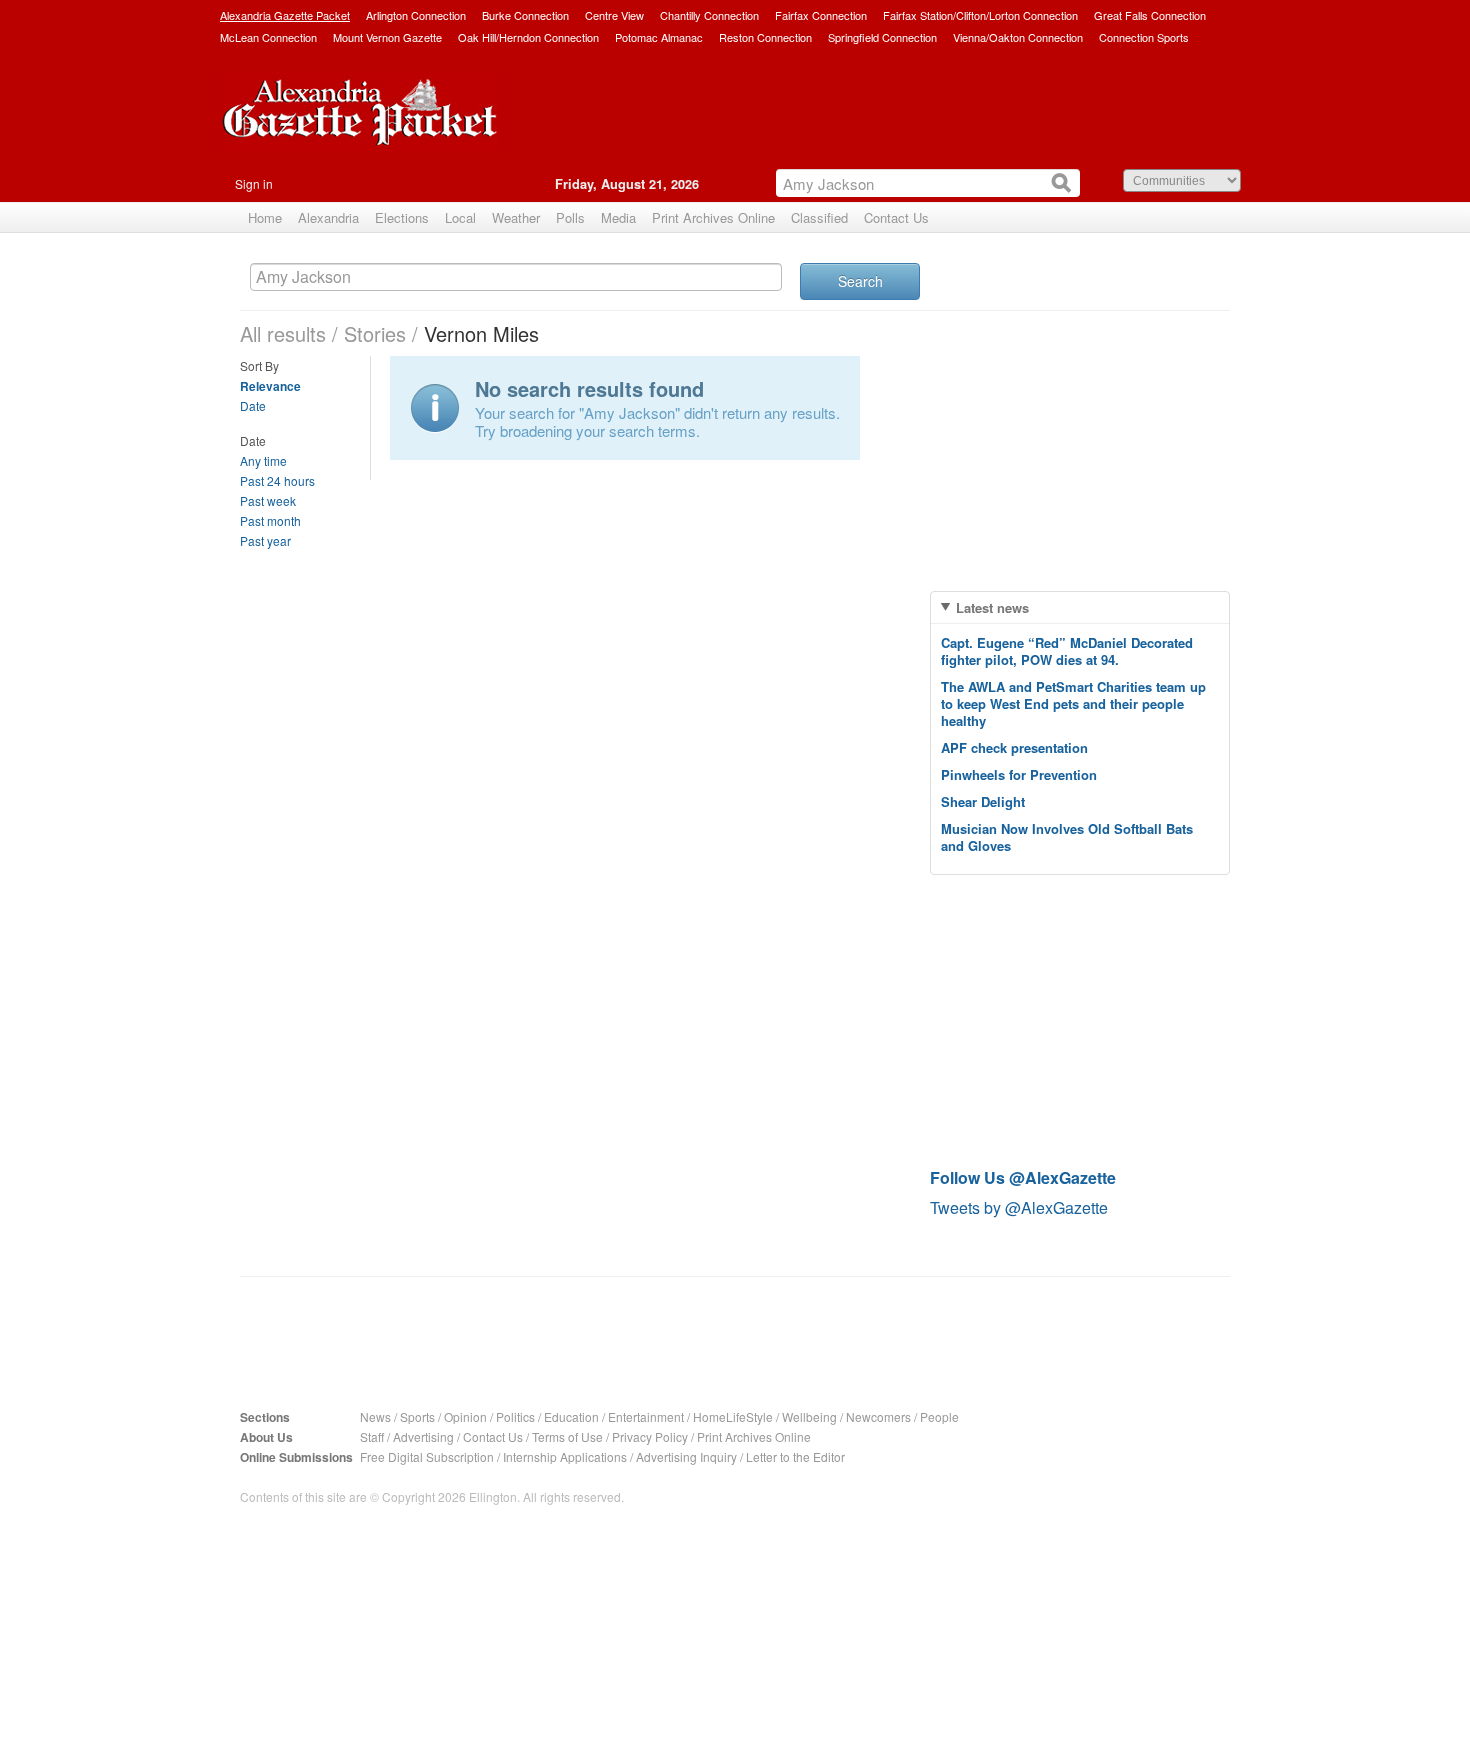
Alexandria (328, 217)
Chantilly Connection (709, 15)
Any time (263, 460)
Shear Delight (983, 801)
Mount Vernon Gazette (387, 37)
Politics (515, 1416)
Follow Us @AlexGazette (1023, 1177)
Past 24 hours (277, 480)
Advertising (423, 1436)
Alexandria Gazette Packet (285, 15)
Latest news (992, 607)
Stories (375, 333)
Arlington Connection (416, 15)
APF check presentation (1014, 747)
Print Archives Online (713, 217)
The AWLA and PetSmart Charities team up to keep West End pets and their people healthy (1073, 703)
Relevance (270, 386)
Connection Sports (1144, 37)
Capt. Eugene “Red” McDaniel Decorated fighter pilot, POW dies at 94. (1067, 651)
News (375, 1416)
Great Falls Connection (1150, 15)
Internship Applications (565, 1456)
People (939, 1416)
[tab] (1080, 607)
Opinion (465, 1416)
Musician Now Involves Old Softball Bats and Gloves (1067, 837)
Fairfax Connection (821, 15)
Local (460, 217)
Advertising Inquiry (686, 1456)
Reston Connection (765, 37)
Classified (819, 217)
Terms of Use (567, 1436)
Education (571, 1416)
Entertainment (646, 1416)
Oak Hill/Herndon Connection (528, 37)
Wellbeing (809, 1416)
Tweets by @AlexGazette (1019, 1207)
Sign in (254, 183)
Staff (372, 1436)
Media (618, 217)
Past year (265, 540)
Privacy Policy (650, 1436)
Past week (268, 500)
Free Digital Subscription (427, 1456)
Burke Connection (525, 15)
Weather (516, 217)
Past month (270, 520)
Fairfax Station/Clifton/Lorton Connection (980, 15)
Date (253, 405)
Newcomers (878, 1416)
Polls (570, 217)
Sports (417, 1416)
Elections (402, 217)
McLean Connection (268, 37)
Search (860, 281)
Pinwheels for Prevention (1019, 774)
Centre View (614, 15)
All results (283, 333)
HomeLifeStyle (733, 1416)
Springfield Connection (882, 37)
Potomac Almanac (659, 37)
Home (265, 217)
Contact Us (896, 217)
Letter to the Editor (795, 1456)
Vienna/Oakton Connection (1018, 37)
